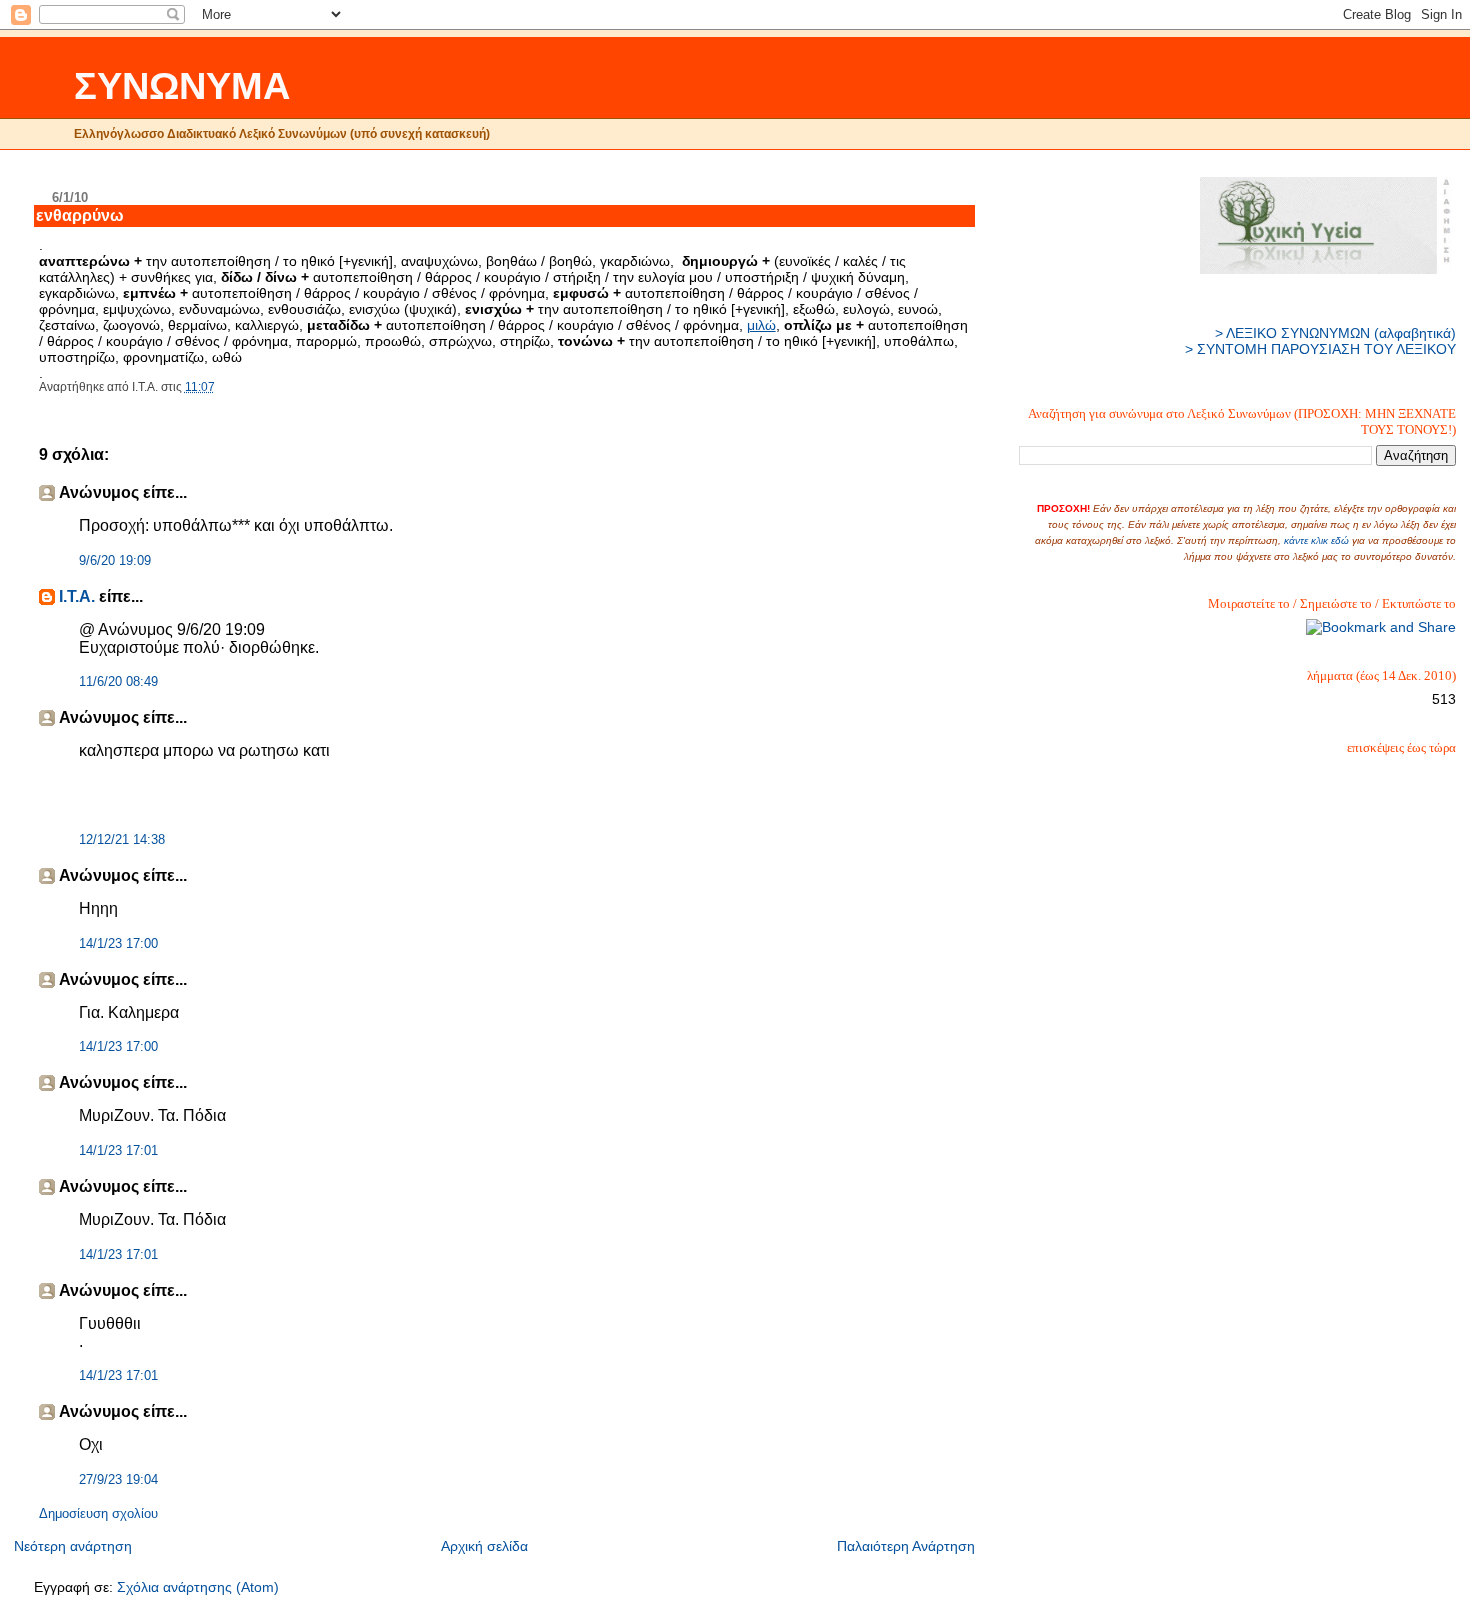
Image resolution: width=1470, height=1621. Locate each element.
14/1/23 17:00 (118, 944)
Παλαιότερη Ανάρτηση (906, 1546)
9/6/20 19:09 (115, 561)
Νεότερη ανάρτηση (73, 1546)
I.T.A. (77, 596)
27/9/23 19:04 (118, 1480)
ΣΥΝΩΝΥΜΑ (182, 85)
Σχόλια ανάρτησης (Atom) (198, 1587)
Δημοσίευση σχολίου (98, 1514)
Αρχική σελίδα (484, 1546)
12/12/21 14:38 (122, 840)
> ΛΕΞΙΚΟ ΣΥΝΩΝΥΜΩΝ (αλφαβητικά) (1335, 333)
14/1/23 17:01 (118, 1151)
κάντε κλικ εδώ (1316, 540)
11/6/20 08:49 (118, 682)
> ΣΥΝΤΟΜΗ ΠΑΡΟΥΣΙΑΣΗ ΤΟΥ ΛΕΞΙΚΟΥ (1320, 349)
